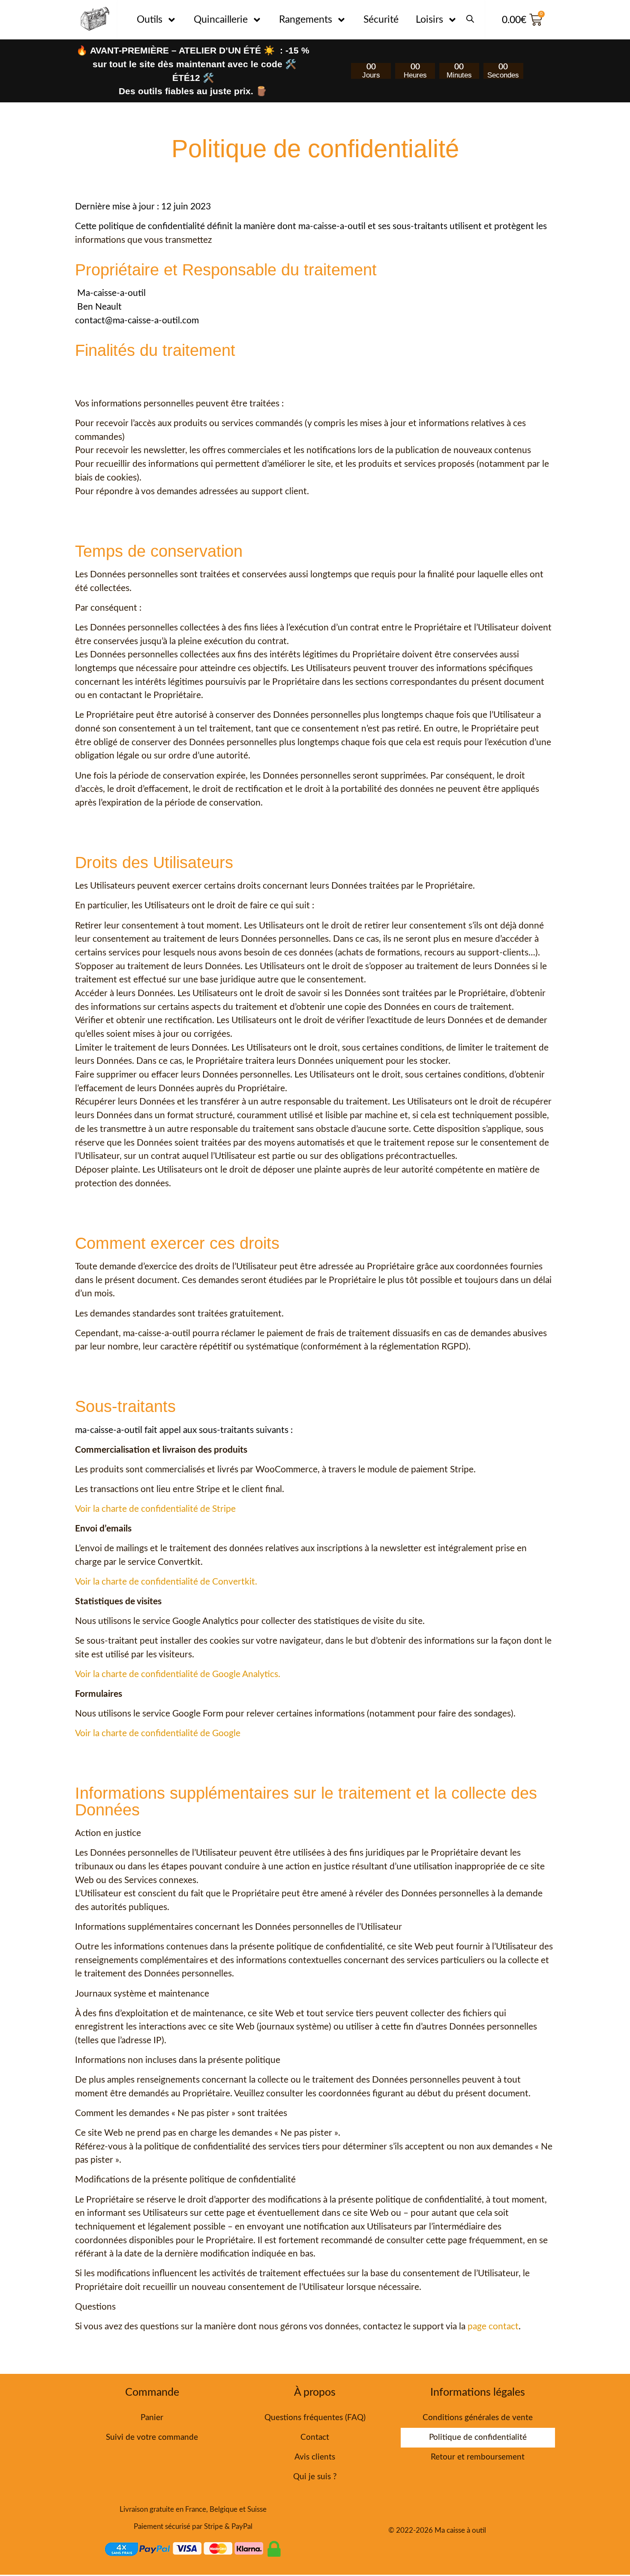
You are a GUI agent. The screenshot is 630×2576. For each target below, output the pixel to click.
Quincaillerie (221, 19)
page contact (493, 2327)
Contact (315, 2437)
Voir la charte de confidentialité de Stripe (155, 1509)
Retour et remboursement (478, 2457)
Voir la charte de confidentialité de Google (158, 1733)
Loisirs (429, 19)
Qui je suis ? (315, 2477)
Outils (150, 19)
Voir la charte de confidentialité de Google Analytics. (178, 1674)
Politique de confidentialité (478, 2437)
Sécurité (381, 19)
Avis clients (315, 2457)
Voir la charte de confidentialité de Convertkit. (166, 1582)
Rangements (306, 19)
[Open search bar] (470, 15)
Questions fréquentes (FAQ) (315, 2418)
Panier (152, 2418)
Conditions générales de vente (478, 2418)
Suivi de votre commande (152, 2437)
